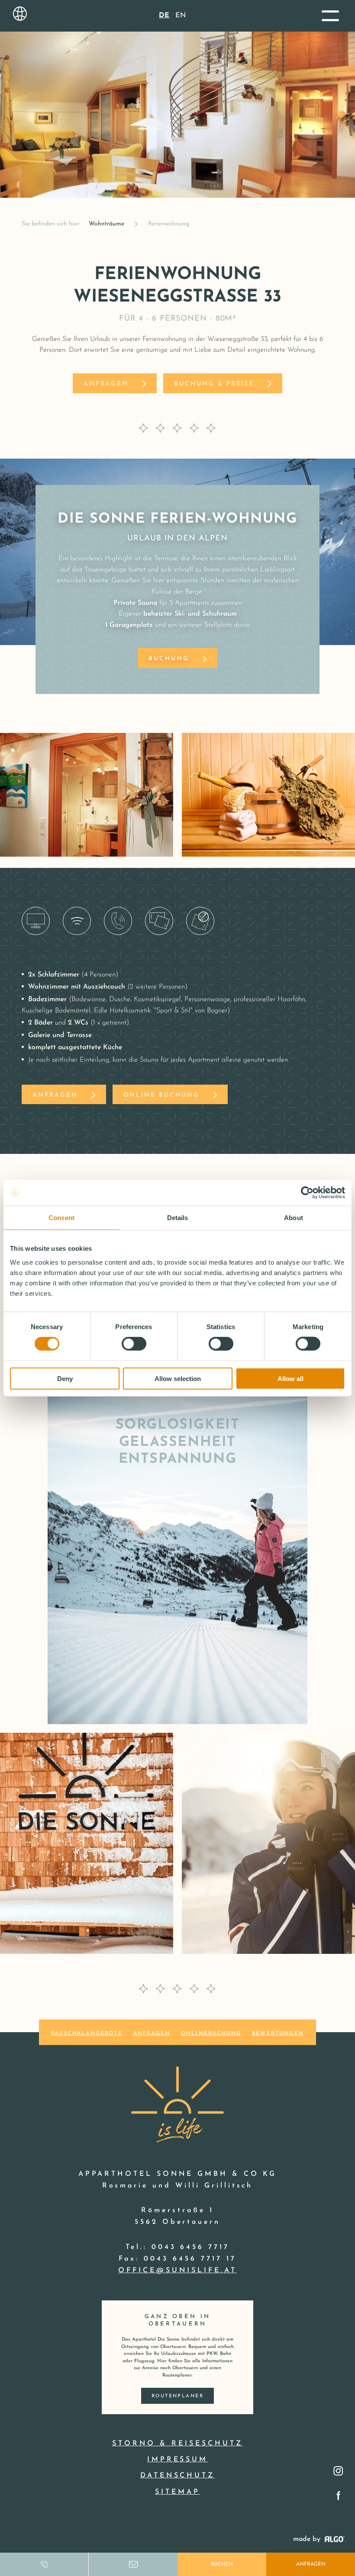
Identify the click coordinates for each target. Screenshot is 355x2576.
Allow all (290, 1378)
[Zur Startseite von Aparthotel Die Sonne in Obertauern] (177, 2102)
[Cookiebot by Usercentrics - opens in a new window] (307, 1193)
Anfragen (311, 2564)
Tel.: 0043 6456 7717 (177, 2247)
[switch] (134, 1344)
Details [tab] (178, 1218)
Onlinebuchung (211, 2033)
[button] (330, 16)
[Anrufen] (44, 2564)
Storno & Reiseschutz (177, 2444)
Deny (65, 1378)
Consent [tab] (61, 1218)
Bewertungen (278, 2033)
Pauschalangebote (87, 2033)
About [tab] (294, 1218)
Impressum (178, 2460)
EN (181, 16)
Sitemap (177, 2492)
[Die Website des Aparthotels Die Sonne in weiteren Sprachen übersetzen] (20, 14)
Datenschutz (178, 2476)
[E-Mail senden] (133, 2564)
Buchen (222, 2564)
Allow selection (178, 1378)
